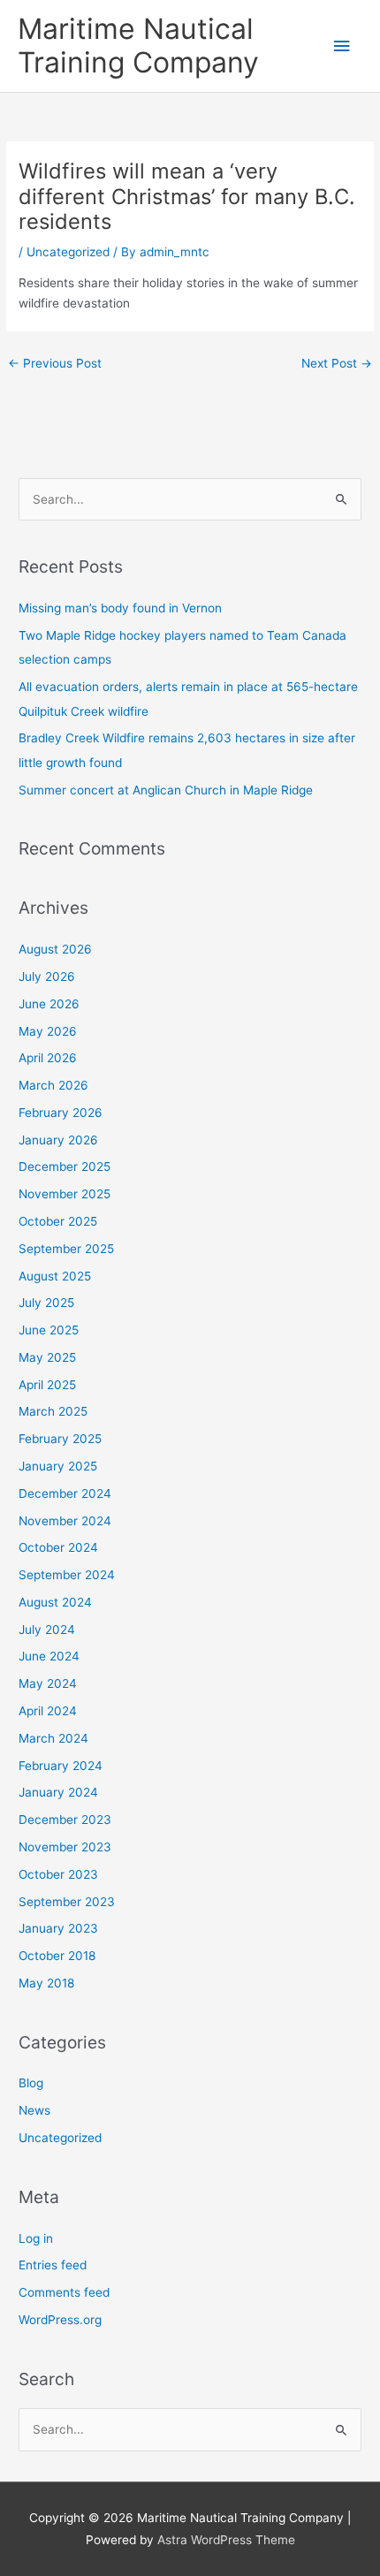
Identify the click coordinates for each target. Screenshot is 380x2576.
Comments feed (64, 2292)
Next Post (337, 363)
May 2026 (48, 1031)
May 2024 (48, 1683)
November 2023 (65, 1847)
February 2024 (61, 1766)
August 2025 (55, 1276)
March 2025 (53, 1411)
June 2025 (49, 1330)
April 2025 (47, 1385)
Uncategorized (68, 252)
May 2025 (47, 1357)
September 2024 (67, 1575)
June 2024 (49, 1656)
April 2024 (48, 1711)
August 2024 (55, 1602)
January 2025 (58, 1466)
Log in (36, 2238)
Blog (31, 2083)
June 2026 (49, 1004)
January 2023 (58, 1928)
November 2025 (65, 1194)
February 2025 (60, 1439)
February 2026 (61, 1113)
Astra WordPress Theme (226, 2540)
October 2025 (58, 1221)
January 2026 (58, 1140)
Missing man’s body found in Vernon (120, 608)
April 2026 (48, 1058)
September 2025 (66, 1249)
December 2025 (65, 1166)
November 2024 (65, 1521)
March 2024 (53, 1738)
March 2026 (53, 1085)
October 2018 (57, 1956)
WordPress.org (60, 2320)
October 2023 (58, 1874)
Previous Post (55, 363)
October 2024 (58, 1547)
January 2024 (58, 1792)
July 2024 (47, 1630)
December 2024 (65, 1493)
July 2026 (47, 976)
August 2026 (55, 949)
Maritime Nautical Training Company (138, 46)
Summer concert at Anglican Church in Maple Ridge (166, 790)
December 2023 (65, 1820)
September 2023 (67, 1902)
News (34, 2110)
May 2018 (46, 1983)
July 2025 (46, 1303)
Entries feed (53, 2265)
